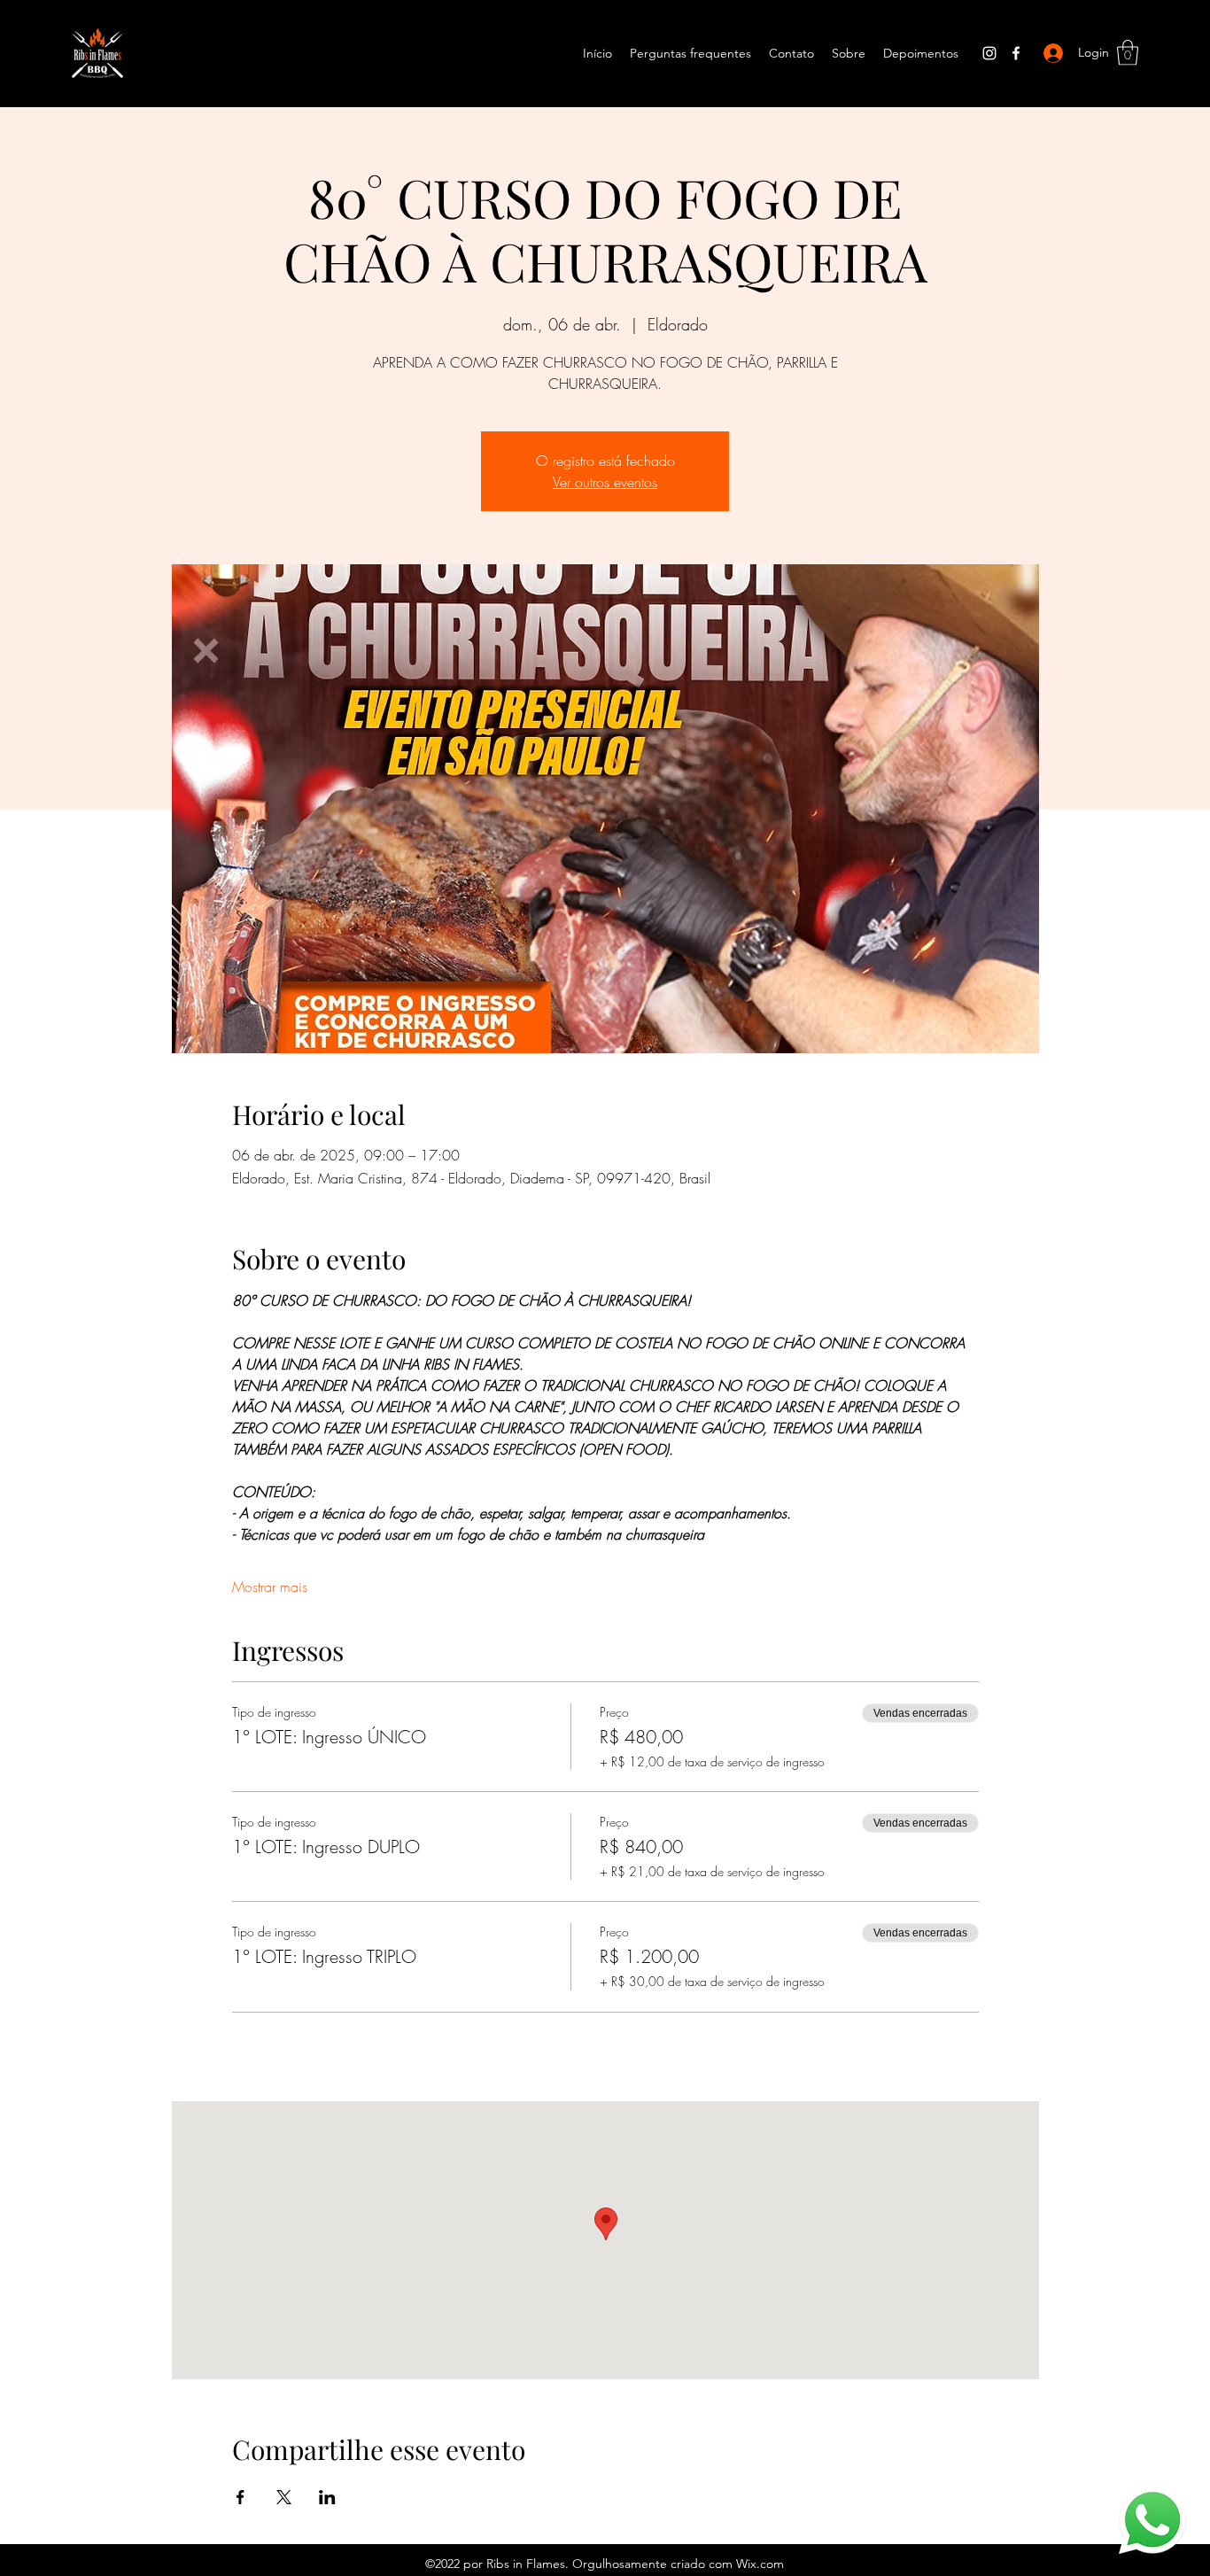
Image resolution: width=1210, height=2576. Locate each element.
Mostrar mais (270, 1587)
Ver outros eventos (605, 482)
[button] (1128, 53)
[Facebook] (1016, 53)
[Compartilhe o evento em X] (284, 2497)
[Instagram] (989, 53)
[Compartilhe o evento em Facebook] (240, 2497)
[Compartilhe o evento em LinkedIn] (327, 2497)
